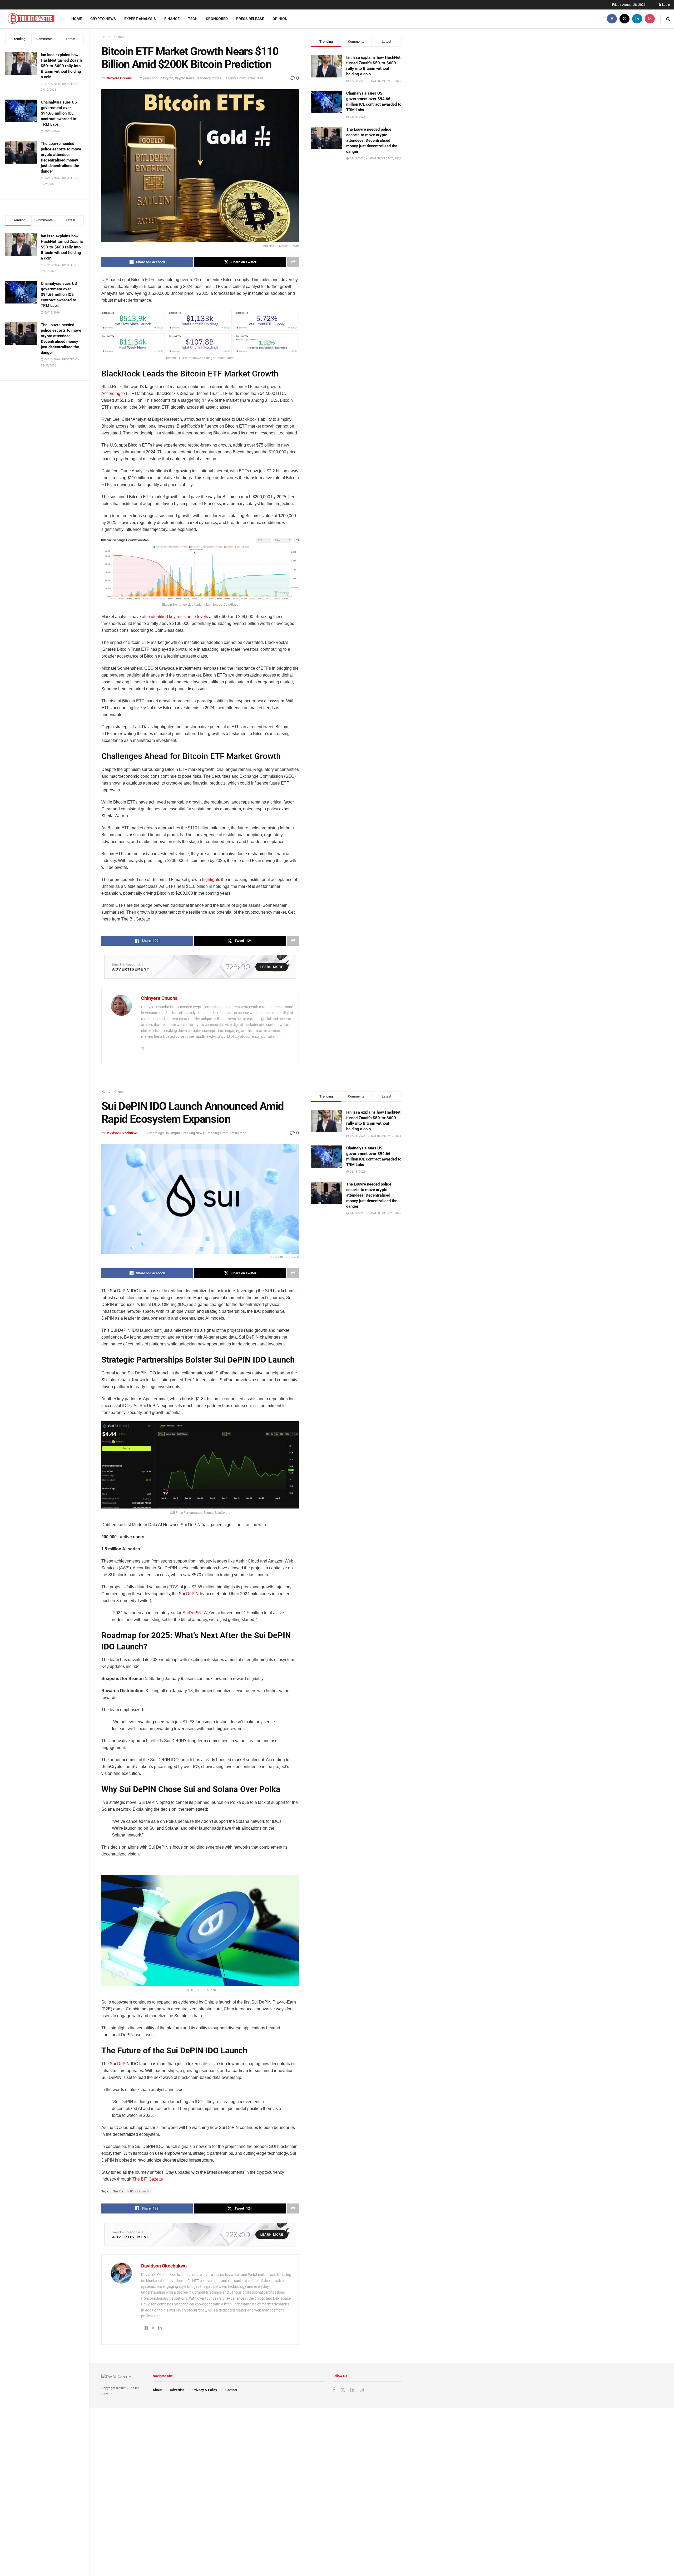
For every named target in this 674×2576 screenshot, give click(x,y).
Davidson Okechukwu (122, 1133)
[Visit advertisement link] (200, 967)
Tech (193, 19)
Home (77, 19)
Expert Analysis (140, 19)
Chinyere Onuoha (119, 78)
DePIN (192, 1594)
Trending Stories (209, 78)
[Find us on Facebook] (612, 19)
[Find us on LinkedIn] (637, 19)
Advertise (177, 2390)
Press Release (250, 19)
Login (666, 5)
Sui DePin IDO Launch (131, 2191)
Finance (172, 19)
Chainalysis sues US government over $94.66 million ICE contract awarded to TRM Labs (59, 113)
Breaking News (193, 1133)
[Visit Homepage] (31, 19)
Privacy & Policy (205, 2390)
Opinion (280, 19)
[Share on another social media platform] (293, 262)
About (157, 2390)
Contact (231, 2390)
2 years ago (149, 78)
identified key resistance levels (179, 617)
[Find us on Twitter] (625, 19)
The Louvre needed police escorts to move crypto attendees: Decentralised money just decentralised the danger (372, 140)
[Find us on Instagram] (650, 19)
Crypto (119, 37)
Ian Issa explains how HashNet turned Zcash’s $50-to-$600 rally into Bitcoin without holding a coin (62, 66)
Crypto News (103, 19)
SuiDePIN (192, 1613)
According (111, 393)
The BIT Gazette (148, 2179)
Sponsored (217, 19)
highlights (211, 880)
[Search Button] (668, 19)
